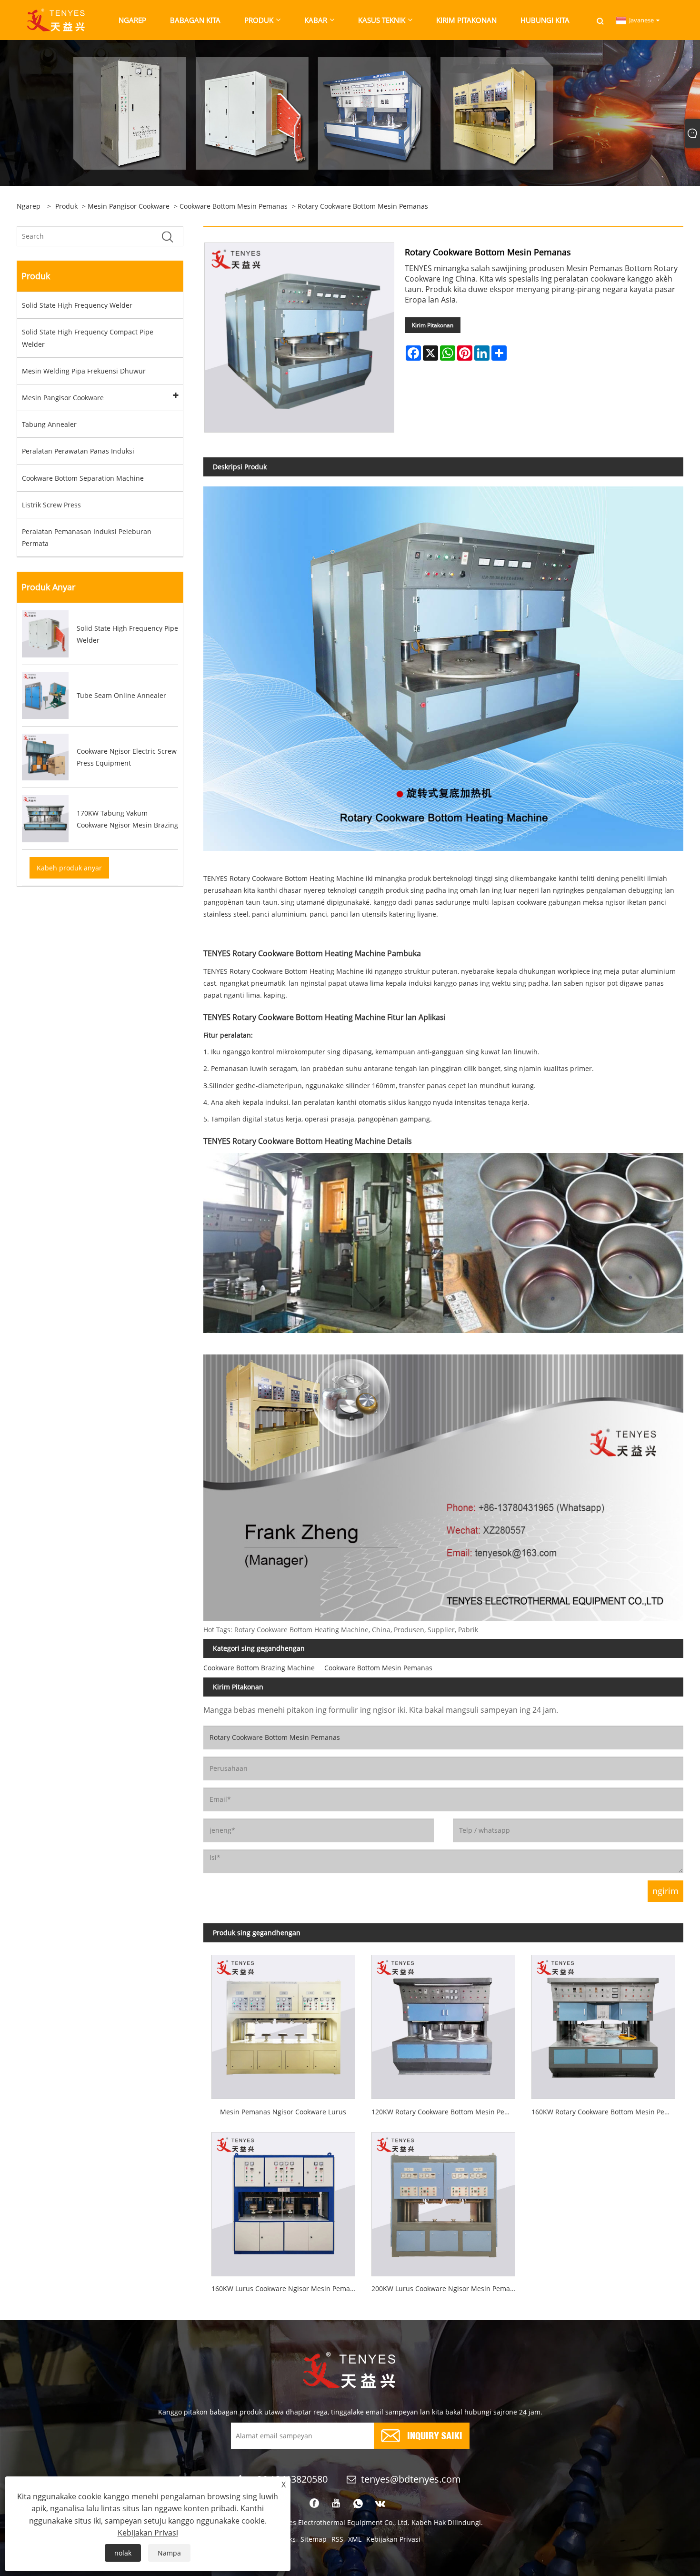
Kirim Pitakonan (433, 325)
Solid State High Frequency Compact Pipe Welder (88, 338)
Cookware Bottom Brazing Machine (259, 1668)
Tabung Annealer (49, 424)
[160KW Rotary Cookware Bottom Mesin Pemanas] (603, 2023)
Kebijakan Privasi (393, 2539)
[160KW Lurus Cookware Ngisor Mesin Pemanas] (283, 2200)
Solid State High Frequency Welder (77, 305)
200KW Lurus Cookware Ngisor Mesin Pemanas (446, 2288)
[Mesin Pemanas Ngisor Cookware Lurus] (283, 2023)
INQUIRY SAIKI (435, 2435)
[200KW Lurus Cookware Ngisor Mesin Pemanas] (443, 2200)
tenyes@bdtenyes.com (411, 2479)
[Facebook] (314, 2504)
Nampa (169, 2553)
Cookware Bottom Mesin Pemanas (234, 206)
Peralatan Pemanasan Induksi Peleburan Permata (87, 537)
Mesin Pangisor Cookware (129, 206)
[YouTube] (336, 2504)
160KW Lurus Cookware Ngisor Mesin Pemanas (286, 2288)
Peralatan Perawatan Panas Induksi (78, 451)
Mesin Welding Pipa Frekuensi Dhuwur (84, 371)
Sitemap (314, 2539)
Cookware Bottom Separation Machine (83, 478)
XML (355, 2539)
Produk (66, 206)
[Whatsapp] (358, 2504)
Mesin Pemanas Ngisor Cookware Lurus (283, 2112)
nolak (123, 2553)
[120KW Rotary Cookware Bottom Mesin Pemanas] (443, 2023)
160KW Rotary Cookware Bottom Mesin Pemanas (607, 2112)
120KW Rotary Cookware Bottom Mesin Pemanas (447, 2112)
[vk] (380, 2504)
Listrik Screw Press (51, 505)
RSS (337, 2539)
